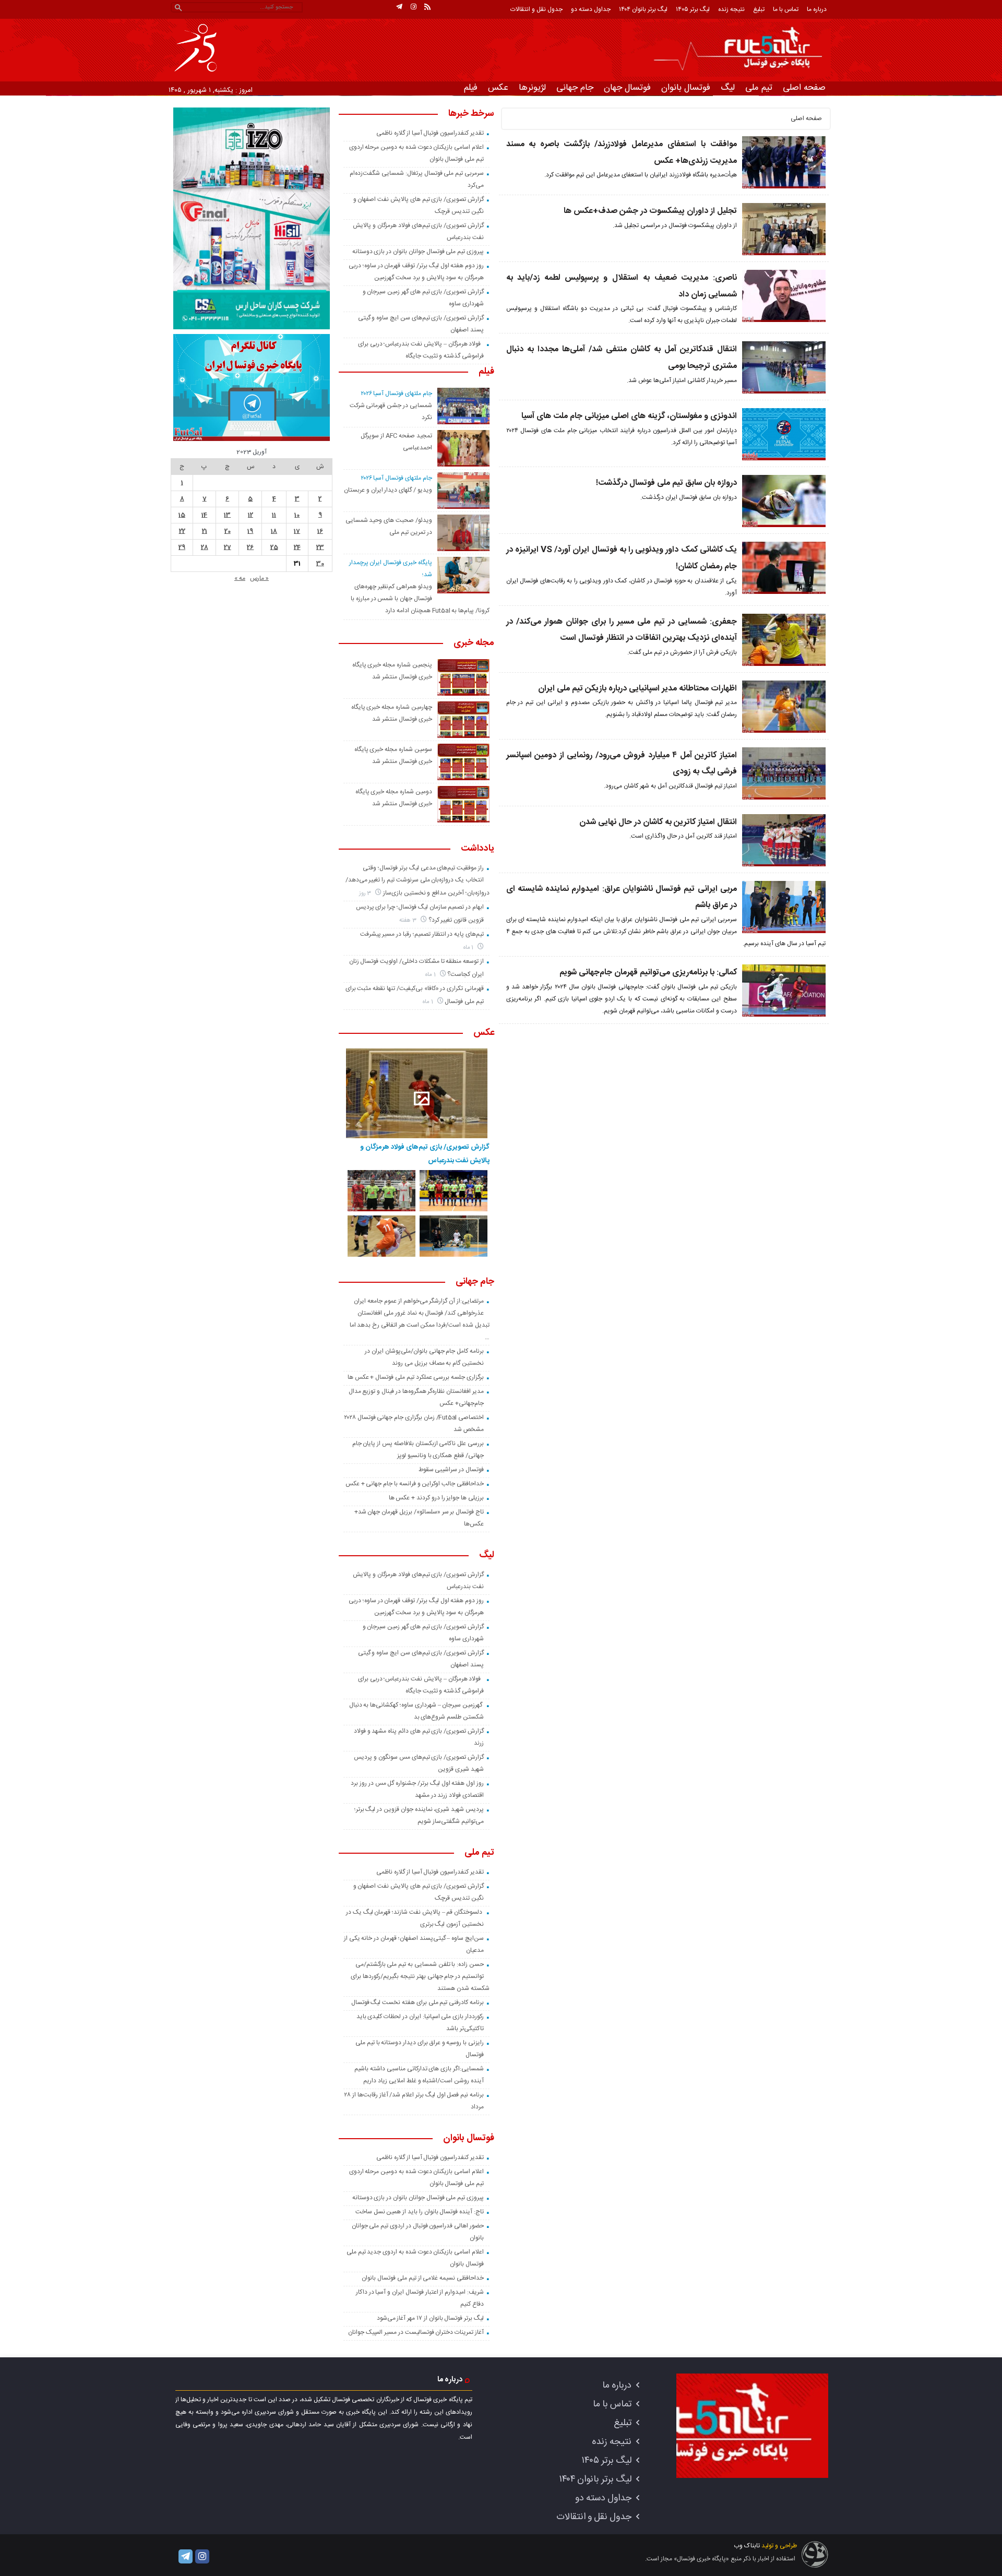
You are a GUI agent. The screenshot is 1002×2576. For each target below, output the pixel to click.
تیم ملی (759, 88)
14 (204, 515)
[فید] (427, 7)
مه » (240, 578)
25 (274, 547)
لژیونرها (532, 88)
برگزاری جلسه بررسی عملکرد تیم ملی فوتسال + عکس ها (416, 1377)
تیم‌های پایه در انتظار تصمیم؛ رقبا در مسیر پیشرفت (422, 934)
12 (250, 515)
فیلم (471, 88)
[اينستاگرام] (413, 7)
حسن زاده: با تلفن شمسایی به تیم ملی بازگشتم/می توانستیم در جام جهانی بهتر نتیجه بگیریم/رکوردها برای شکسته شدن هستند (420, 1976)
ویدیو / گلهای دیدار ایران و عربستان (388, 490)
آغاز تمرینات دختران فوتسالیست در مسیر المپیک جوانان (416, 2332)
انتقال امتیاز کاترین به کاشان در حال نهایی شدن (658, 822)
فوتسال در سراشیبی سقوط (451, 1470)
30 (320, 564)
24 (297, 547)
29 (182, 547)
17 (297, 531)
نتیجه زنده (731, 9)
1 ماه (469, 947)
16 (320, 531)
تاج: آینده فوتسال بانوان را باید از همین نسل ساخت (420, 2212)
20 (228, 531)
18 (274, 531)
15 (182, 515)
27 (228, 547)
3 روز (366, 893)
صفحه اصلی (804, 88)
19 (250, 531)
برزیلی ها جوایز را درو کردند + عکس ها (436, 1498)
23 (320, 547)
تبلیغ (759, 9)
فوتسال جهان (627, 88)
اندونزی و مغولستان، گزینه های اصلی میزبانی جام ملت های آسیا (629, 416)
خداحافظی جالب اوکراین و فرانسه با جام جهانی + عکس (415, 1484)
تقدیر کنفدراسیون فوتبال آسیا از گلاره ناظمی (430, 133)
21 (205, 531)
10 (297, 515)
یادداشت (478, 849)
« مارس (259, 578)
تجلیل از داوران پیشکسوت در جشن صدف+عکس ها (650, 211)
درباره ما (817, 9)
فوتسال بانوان (686, 88)
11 (274, 515)
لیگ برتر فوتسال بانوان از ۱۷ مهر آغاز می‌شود (430, 2318)
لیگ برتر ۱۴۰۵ (693, 9)
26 (250, 547)
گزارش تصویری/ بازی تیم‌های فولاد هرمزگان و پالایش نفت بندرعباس (425, 1154)
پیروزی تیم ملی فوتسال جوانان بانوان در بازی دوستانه (418, 252)
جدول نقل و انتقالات (536, 9)
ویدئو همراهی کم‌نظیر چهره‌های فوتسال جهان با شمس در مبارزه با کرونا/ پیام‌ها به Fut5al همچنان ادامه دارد (420, 599)
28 (205, 547)
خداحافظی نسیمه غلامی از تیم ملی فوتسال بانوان (423, 2278)
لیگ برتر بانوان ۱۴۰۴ (643, 9)
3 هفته (409, 920)
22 (182, 531)
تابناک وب (747, 2546)
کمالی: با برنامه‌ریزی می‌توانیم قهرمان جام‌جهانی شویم (648, 973)
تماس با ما (786, 9)
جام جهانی (575, 88)
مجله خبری (474, 643)
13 (227, 515)
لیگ (728, 88)
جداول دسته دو (591, 9)
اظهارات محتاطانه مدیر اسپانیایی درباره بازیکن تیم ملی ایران (637, 689)
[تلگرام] (399, 7)
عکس (498, 88)
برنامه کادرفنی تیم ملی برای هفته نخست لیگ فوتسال (417, 2002)
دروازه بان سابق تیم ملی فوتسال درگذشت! (666, 483)
